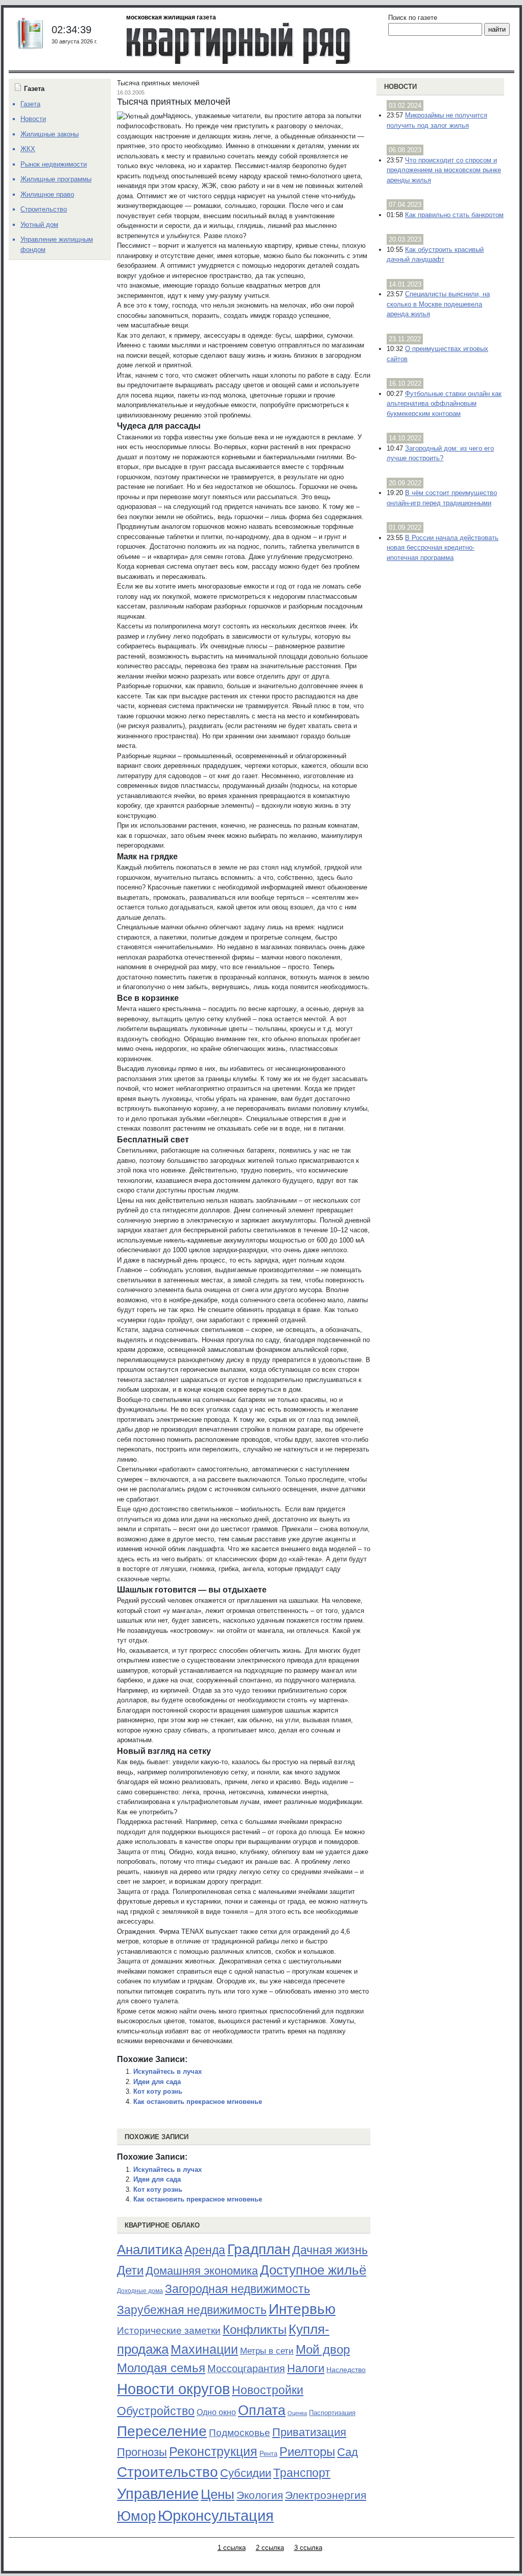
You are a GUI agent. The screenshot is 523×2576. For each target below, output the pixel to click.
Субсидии (246, 2473)
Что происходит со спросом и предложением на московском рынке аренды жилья (444, 170)
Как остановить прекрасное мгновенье (198, 2102)
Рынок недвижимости (54, 164)
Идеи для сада (157, 2082)
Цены (218, 2494)
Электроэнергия (326, 2495)
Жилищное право (47, 194)
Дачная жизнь (330, 2250)
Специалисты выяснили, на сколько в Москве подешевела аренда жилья (438, 304)
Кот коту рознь (158, 2091)
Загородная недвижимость (237, 2289)
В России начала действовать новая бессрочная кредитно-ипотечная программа (443, 548)
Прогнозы (142, 2452)
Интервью (302, 2309)
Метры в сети (267, 2351)
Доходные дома (140, 2291)
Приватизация (309, 2432)
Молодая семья (161, 2368)
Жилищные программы (56, 179)
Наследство (346, 2370)
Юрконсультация (216, 2516)
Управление (158, 2494)
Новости (400, 87)
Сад (348, 2452)
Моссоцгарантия (246, 2369)
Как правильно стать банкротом (454, 215)
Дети (130, 2270)
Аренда (205, 2250)
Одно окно (216, 2412)
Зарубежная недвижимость (192, 2310)
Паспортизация (332, 2413)
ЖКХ (28, 149)
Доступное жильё (313, 2270)
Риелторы (307, 2452)
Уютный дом (39, 225)
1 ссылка (232, 2548)
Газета (30, 104)
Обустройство (156, 2411)
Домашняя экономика (202, 2271)
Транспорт (302, 2473)
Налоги (306, 2368)
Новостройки (268, 2390)
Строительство (168, 2472)
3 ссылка (308, 2548)
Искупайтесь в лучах (168, 2071)
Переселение (162, 2431)
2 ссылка (270, 2548)
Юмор (136, 2516)
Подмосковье (240, 2433)
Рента (268, 2454)
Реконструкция (213, 2451)
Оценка (297, 2413)
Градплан (259, 2249)
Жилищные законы (50, 134)
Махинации (204, 2349)
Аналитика (150, 2250)
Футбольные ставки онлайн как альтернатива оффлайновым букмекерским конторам (444, 404)
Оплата (262, 2410)
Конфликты (255, 2330)
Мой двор (323, 2349)
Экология (260, 2495)
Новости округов (173, 2389)
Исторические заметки (169, 2331)
